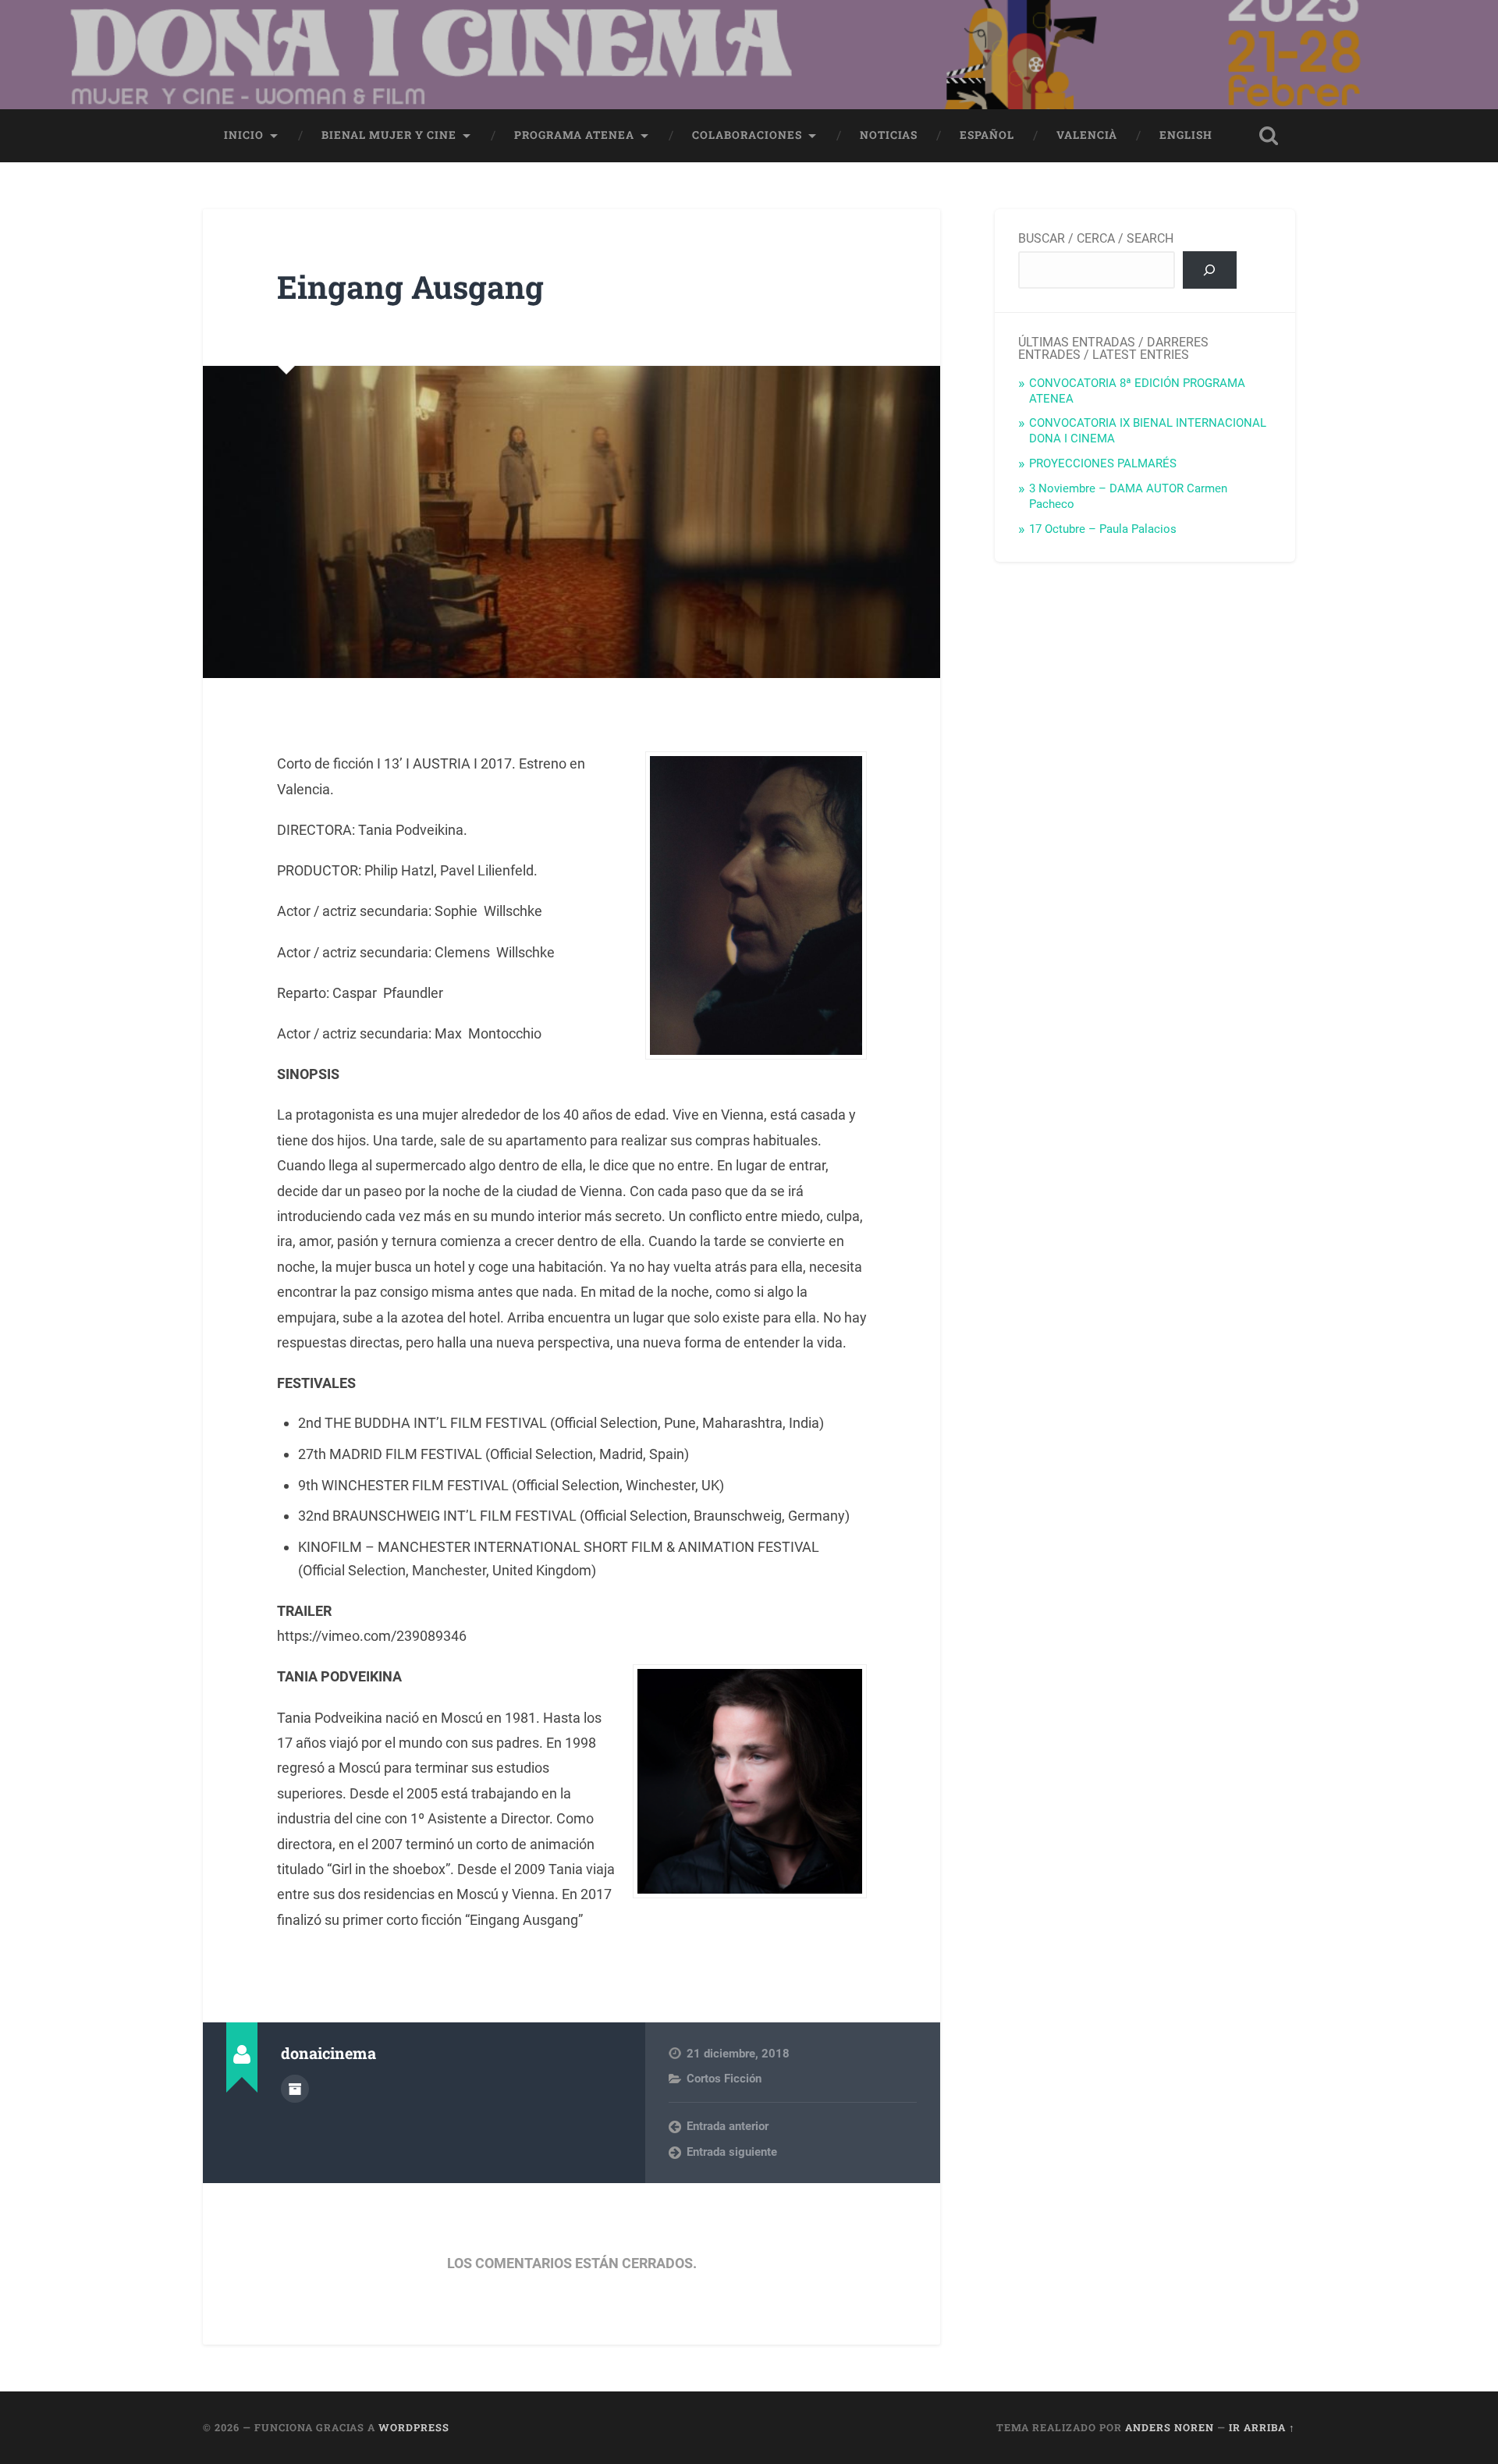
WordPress (414, 2427)
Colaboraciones (747, 135)
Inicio (244, 135)
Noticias (889, 135)
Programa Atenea (574, 135)
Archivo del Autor (295, 2089)
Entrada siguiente (732, 2152)
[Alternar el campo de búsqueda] (1269, 136)
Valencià (1087, 135)
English (1186, 135)
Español (987, 135)
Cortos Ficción (724, 2079)
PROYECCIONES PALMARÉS (1103, 463)
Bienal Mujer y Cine (389, 135)
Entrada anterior (728, 2126)
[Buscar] (1210, 270)
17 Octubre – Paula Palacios (1103, 529)
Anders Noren (1170, 2427)
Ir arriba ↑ (1262, 2427)
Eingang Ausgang (410, 287)
